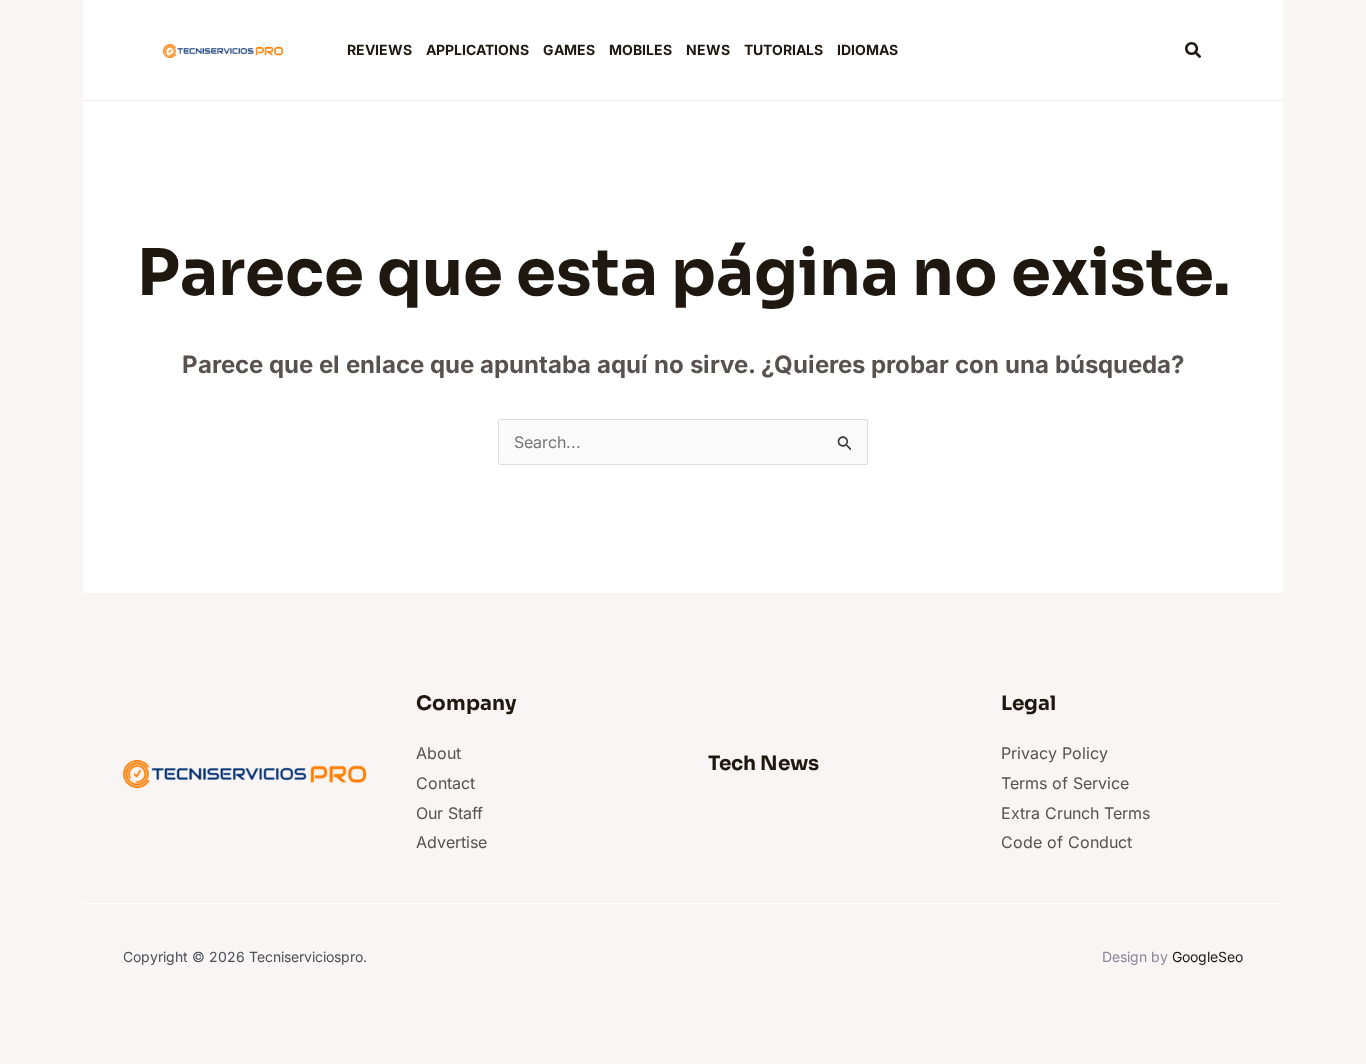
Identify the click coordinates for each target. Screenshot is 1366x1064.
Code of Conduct (1066, 842)
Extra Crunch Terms (1075, 813)
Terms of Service (1065, 783)
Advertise (451, 842)
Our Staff (449, 813)
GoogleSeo (1207, 956)
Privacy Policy (1054, 753)
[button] (1194, 50)
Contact (445, 783)
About (438, 753)
